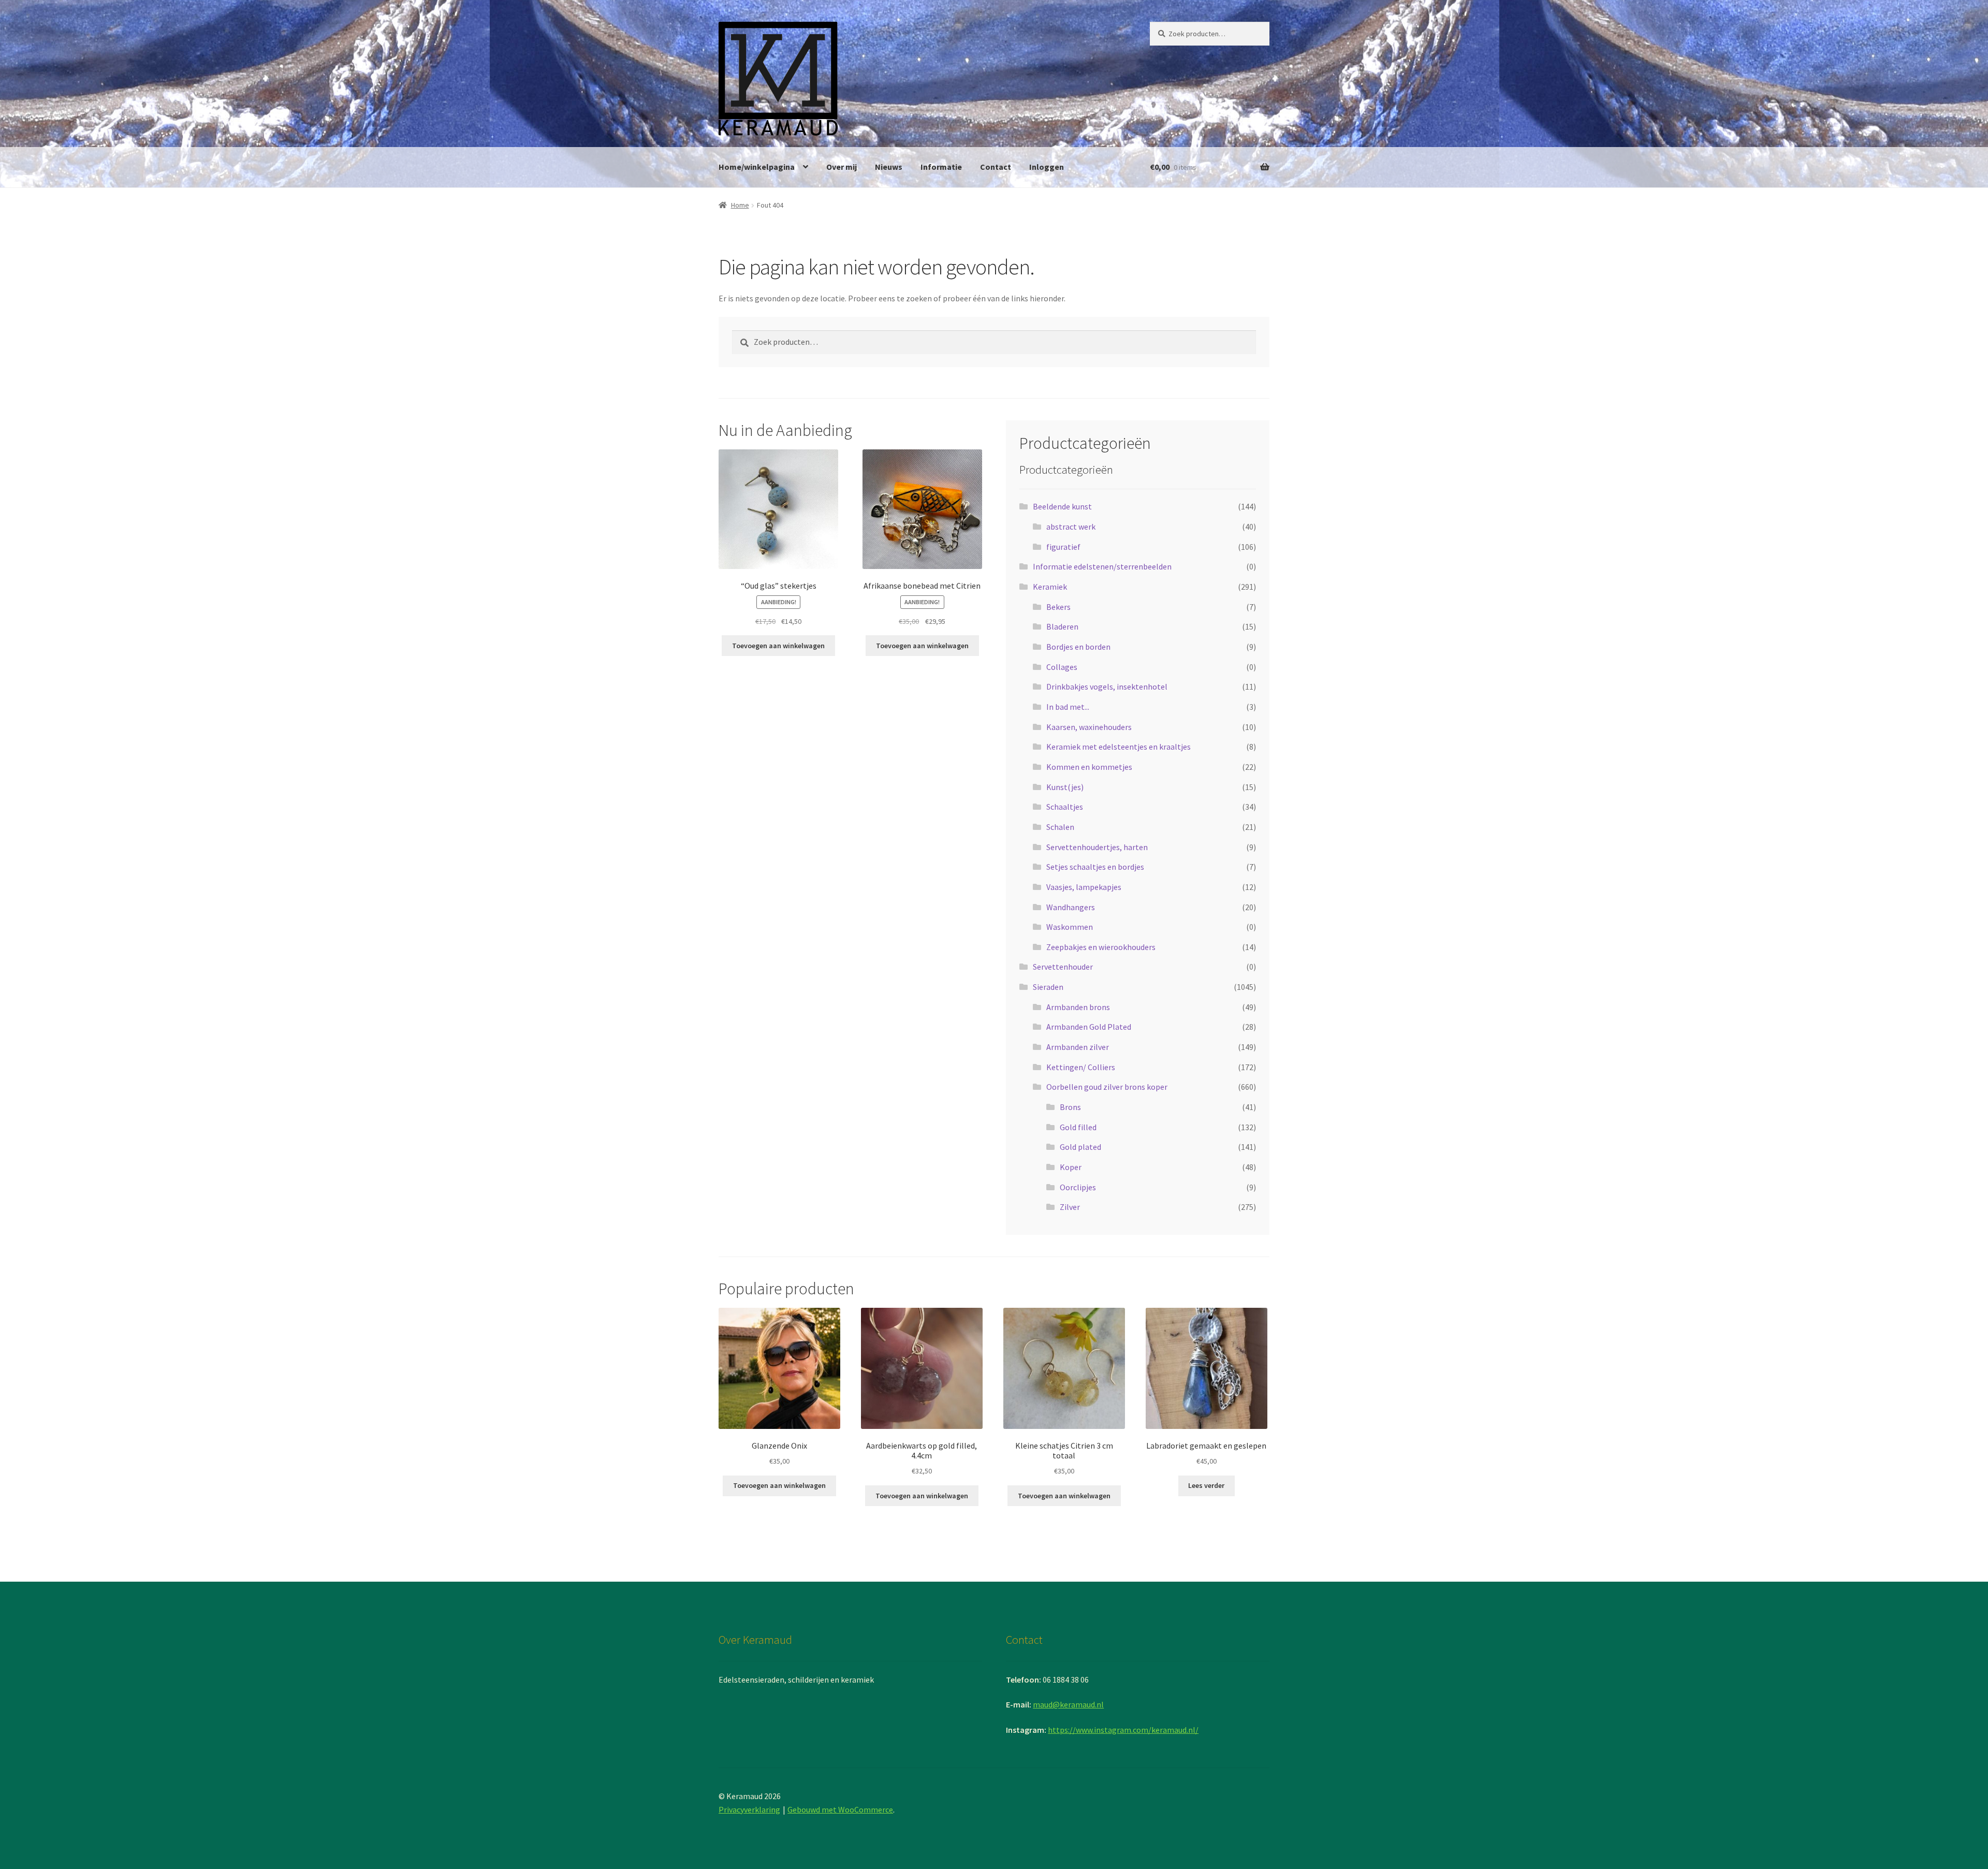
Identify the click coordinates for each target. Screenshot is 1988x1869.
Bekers (1058, 607)
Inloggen (1047, 167)
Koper (1071, 1167)
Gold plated (1080, 1147)
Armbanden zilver (1078, 1047)
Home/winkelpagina (757, 167)
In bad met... (1068, 707)
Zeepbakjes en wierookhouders (1101, 947)
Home (740, 205)
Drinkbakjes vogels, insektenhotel (1107, 687)
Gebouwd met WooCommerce (840, 1809)
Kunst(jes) (1065, 787)
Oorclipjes (1078, 1187)
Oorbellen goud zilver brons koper (1107, 1087)
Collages (1062, 667)
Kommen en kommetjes (1089, 767)
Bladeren (1062, 626)
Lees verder (1206, 1485)
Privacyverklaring (749, 1809)
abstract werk (1071, 527)
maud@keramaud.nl (1068, 1704)
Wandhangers (1071, 907)
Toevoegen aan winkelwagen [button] (778, 646)
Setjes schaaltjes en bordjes (1095, 867)
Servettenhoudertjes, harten (1097, 847)
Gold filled (1078, 1127)
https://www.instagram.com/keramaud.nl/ (1123, 1730)
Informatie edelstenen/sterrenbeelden (1102, 566)
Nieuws (889, 167)
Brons (1070, 1107)
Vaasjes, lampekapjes (1084, 887)
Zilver (1070, 1207)
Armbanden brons (1078, 1007)
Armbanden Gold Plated (1089, 1027)
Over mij (842, 167)
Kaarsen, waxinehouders (1089, 727)
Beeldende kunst (1062, 506)
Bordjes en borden (1078, 647)
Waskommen (1070, 927)
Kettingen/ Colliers (1081, 1067)
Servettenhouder (1063, 967)
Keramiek (1050, 587)
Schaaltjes (1065, 807)
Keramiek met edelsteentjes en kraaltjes (1119, 747)
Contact (996, 167)
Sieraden (1048, 987)
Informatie (941, 167)
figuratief (1063, 547)
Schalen (1060, 827)
